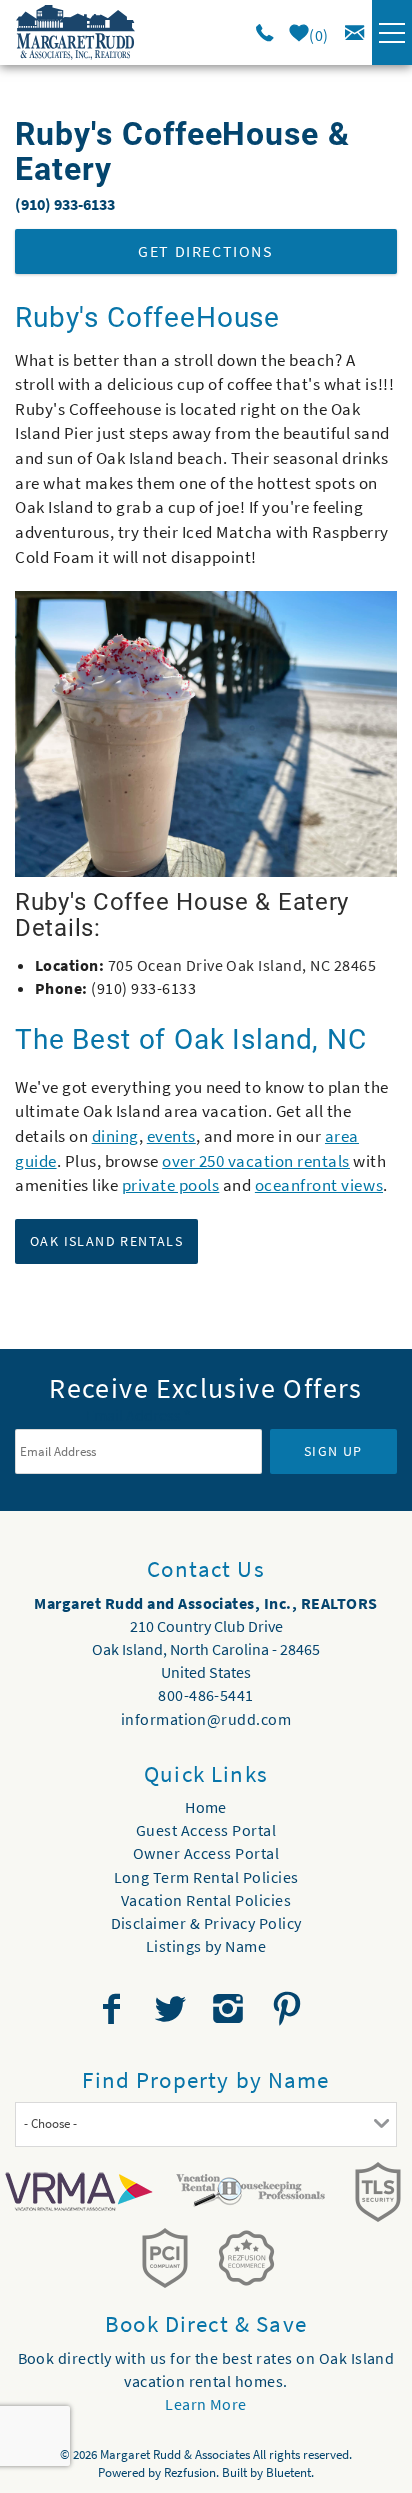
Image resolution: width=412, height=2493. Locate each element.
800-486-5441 (206, 1695)
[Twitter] (172, 2009)
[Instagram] (230, 2009)
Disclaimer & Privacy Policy (206, 1923)
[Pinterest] (289, 2009)
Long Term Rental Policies (206, 1877)
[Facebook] (114, 2009)
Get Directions (205, 251)
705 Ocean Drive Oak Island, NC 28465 (242, 965)
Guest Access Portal (206, 1830)
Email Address (138, 1415)
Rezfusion (190, 2472)
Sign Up (333, 1451)
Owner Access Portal (206, 1853)
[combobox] (206, 2124)
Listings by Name (206, 1946)
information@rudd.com (206, 1719)
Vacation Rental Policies (206, 1900)
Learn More (206, 2404)
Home (206, 1807)
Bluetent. (290, 2472)
